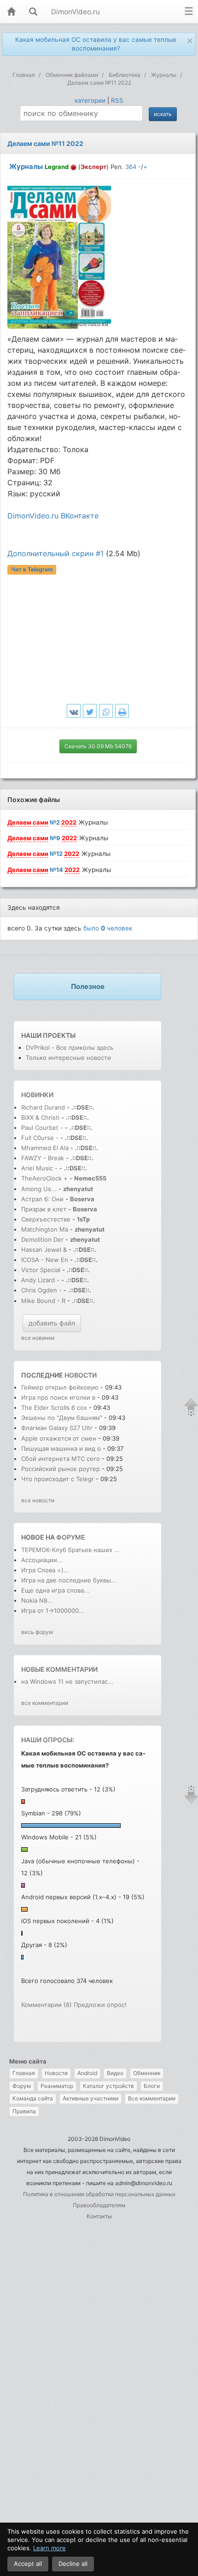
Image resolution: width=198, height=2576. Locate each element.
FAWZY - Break (44, 1158)
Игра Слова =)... (45, 1570)
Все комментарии (152, 2098)
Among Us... (39, 1189)
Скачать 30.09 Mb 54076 (98, 746)
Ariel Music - (40, 1168)
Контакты (99, 2216)
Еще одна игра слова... (55, 1590)
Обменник (147, 2073)
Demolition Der (42, 1239)
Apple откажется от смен (59, 1438)
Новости (56, 2073)
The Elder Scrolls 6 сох (54, 1407)
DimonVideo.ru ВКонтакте (53, 516)
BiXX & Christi (40, 1117)
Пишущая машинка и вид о (61, 1448)
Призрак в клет (44, 1209)
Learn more (49, 2548)
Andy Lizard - (41, 1280)
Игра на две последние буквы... (69, 1580)
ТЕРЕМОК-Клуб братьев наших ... (70, 1550)
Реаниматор (57, 2086)
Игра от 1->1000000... (53, 1611)
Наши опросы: (48, 1740)
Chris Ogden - (42, 1290)
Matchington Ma (45, 1229)
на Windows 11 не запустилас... (67, 1681)
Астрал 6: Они (43, 1199)
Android (87, 2073)
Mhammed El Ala (45, 1148)
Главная (24, 2073)
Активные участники (90, 2098)
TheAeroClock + (44, 1178)
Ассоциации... (42, 1560)
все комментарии (45, 1703)
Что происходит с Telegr (58, 1479)
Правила (24, 2111)
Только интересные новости (68, 1058)
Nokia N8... (37, 1600)
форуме (71, 1537)
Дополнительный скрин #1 (55, 553)
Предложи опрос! (100, 2005)
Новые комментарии (59, 1669)
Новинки (37, 1095)
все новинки (38, 1338)
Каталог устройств (108, 2086)
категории (90, 100)
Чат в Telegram (32, 570)
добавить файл (52, 1323)
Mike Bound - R (43, 1301)
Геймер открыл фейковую (61, 1387)
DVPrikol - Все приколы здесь (70, 1047)
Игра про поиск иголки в (58, 1397)
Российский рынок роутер (61, 1469)
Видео (115, 2073)
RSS (117, 100)
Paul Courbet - (42, 1128)
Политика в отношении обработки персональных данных (99, 2194)
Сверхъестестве (46, 1219)
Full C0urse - (41, 1138)
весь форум (37, 1632)
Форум (22, 2086)
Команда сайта (33, 2098)
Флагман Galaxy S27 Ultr (57, 1428)
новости (81, 1375)
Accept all (28, 2564)
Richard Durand (43, 1107)
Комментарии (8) (47, 2005)
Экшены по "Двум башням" (62, 1418)
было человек (108, 928)
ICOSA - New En (45, 1260)
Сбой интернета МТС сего (61, 1459)
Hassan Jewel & (44, 1250)
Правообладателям (99, 2205)
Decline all (73, 2564)
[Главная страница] (11, 12)
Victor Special (41, 1270)
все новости (38, 1500)
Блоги (152, 2086)
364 (131, 167)
